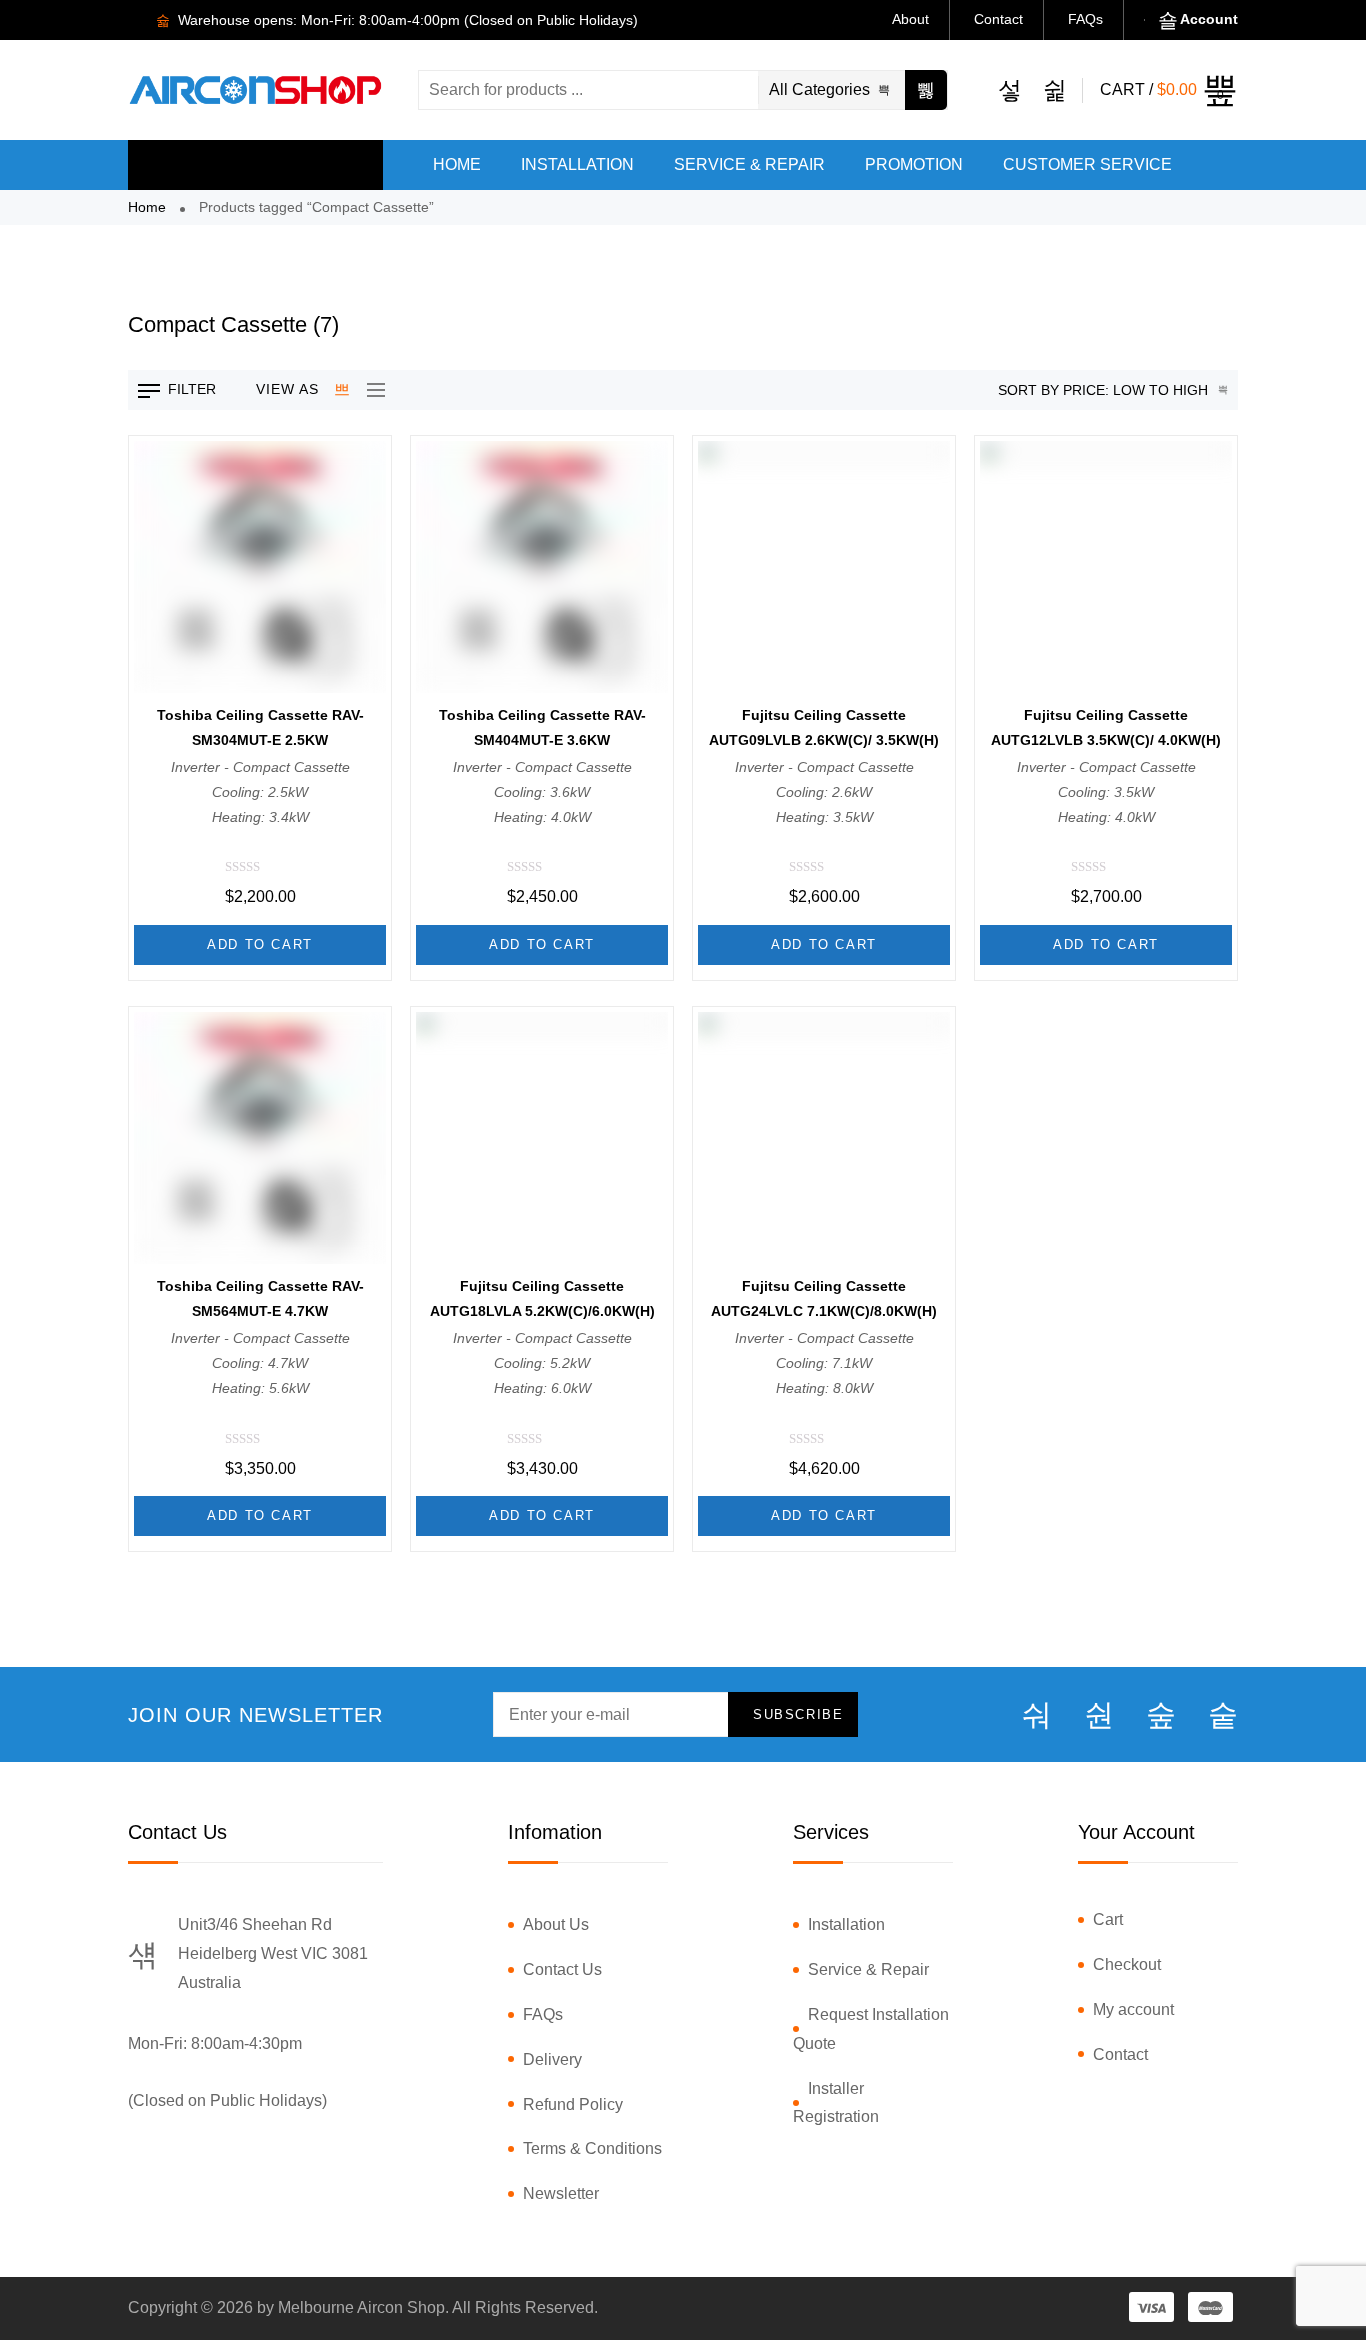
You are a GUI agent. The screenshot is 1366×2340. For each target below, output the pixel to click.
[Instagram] (1161, 1715)
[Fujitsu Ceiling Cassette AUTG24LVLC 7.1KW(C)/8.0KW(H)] (824, 1138)
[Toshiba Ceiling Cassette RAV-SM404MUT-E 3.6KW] (542, 567)
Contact (998, 19)
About (910, 19)
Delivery (552, 2059)
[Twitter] (1099, 1715)
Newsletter (561, 2193)
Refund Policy (573, 2104)
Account (1209, 19)
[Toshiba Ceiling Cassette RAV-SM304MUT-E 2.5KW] (260, 567)
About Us (556, 1924)
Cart (1108, 1919)
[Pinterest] (1223, 1715)
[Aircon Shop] (255, 89)
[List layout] (371, 390)
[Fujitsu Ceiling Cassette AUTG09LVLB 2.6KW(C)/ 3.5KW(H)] (824, 567)
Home (147, 207)
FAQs (1085, 19)
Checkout (1127, 1964)
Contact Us (562, 1969)
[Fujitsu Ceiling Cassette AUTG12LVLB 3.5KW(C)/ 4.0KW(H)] (1106, 567)
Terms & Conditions (592, 2148)
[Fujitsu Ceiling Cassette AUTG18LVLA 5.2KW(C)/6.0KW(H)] (542, 1138)
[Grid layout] (343, 390)
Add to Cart (260, 944)
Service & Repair (868, 1969)
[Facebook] (1037, 1715)
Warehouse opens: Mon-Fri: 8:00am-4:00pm (317, 20)
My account (1133, 2009)
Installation (846, 1924)
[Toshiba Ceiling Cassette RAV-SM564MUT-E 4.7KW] (260, 1138)
